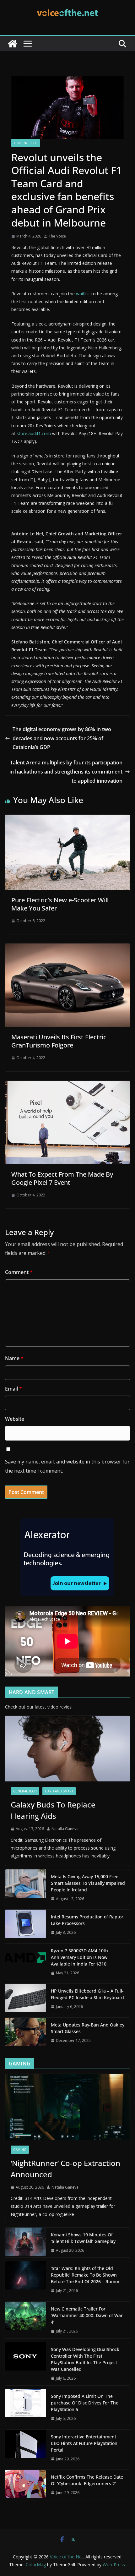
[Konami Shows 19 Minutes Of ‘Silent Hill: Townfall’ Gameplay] (25, 2243)
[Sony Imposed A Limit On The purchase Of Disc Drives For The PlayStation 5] (25, 2407)
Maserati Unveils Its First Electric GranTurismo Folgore (59, 1041)
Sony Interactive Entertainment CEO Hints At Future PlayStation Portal (84, 2443)
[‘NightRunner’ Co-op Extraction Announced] (67, 2107)
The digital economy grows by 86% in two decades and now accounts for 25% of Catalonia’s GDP (62, 738)
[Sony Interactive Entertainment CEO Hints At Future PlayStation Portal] (25, 2448)
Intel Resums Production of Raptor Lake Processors (87, 1920)
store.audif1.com (34, 433)
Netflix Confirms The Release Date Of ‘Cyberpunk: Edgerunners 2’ (87, 2480)
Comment (19, 1272)
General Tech (26, 143)
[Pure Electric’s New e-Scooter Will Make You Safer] (67, 819)
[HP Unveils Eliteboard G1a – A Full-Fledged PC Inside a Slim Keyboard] (25, 1999)
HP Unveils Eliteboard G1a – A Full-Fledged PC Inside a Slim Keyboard (87, 1994)
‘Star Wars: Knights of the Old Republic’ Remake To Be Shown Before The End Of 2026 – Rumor (85, 2275)
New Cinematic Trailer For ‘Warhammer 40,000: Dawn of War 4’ (87, 2315)
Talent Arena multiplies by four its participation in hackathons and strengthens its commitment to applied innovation (66, 772)
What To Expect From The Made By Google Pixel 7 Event (62, 1178)
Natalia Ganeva (65, 1829)
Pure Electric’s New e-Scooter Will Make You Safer (60, 904)
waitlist (83, 294)
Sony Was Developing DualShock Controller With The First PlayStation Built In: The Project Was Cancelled (85, 2359)
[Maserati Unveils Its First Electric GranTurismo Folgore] (67, 948)
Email (13, 1389)
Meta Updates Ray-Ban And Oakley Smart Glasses (88, 2028)
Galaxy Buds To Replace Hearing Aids (53, 1810)
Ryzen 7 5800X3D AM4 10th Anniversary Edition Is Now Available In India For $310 (79, 1957)
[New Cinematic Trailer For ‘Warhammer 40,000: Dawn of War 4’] (25, 2320)
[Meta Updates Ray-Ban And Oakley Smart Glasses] (25, 2033)
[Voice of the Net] (13, 44)
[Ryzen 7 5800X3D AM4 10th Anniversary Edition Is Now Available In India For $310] (25, 1962)
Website (15, 1419)
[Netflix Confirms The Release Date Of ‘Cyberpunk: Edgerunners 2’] (25, 2485)
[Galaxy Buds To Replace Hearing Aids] (67, 1749)
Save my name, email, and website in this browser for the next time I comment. (67, 1466)
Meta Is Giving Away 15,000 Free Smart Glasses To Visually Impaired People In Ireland (88, 1883)
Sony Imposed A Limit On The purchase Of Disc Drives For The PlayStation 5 (85, 2403)
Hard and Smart (59, 1791)
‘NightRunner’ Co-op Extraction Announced (65, 2169)
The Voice (57, 236)
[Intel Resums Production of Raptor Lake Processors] (25, 1925)
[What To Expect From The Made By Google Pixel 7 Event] (67, 1085)
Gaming (20, 2150)
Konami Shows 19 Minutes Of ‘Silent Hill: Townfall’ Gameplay (83, 2238)
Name (14, 1358)
